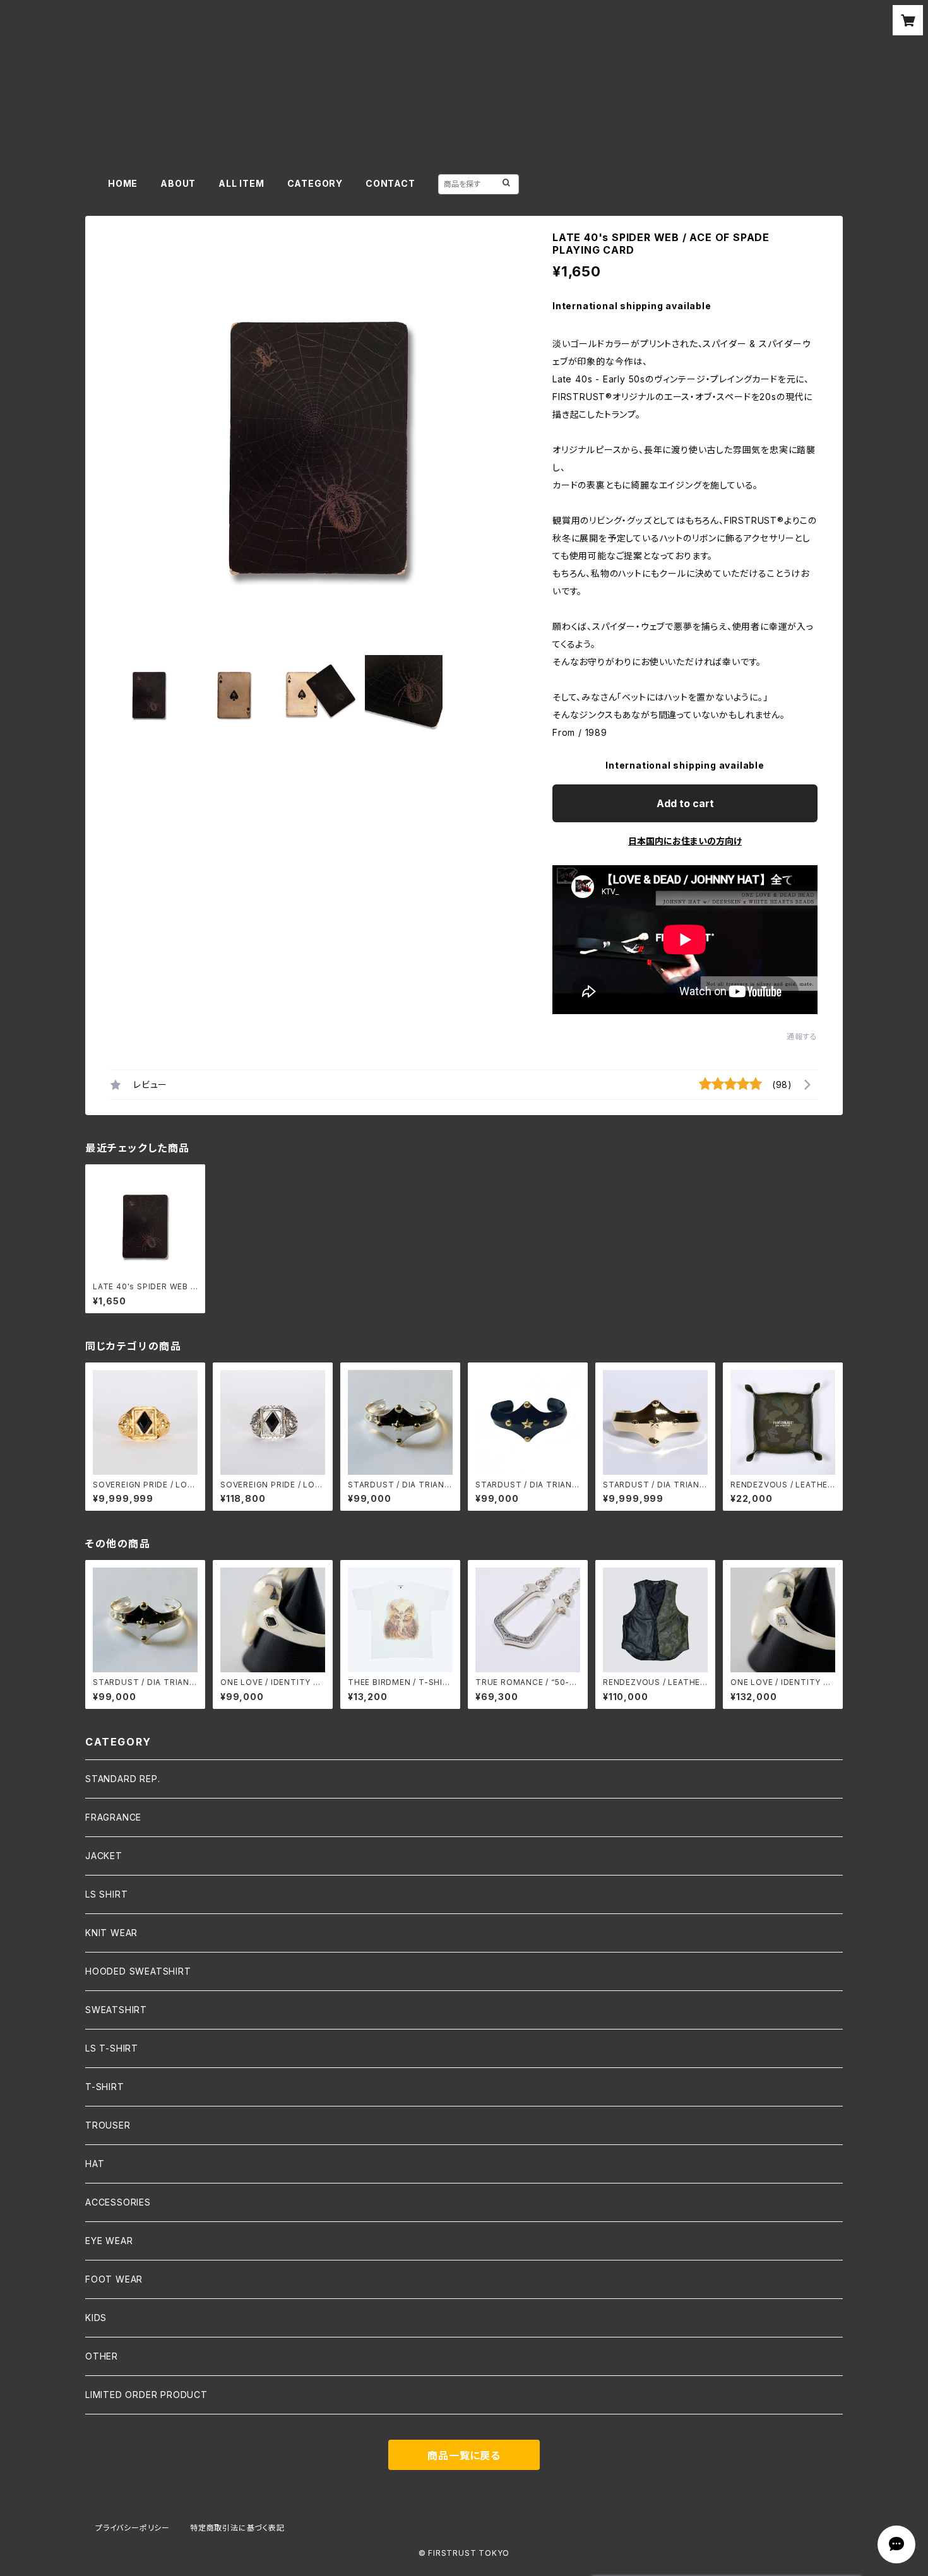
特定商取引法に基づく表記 (237, 2528)
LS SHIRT (106, 1894)
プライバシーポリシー (133, 2528)
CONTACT (390, 183)
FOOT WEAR (114, 2279)
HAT (95, 2164)
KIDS (96, 2318)
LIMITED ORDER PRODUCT (146, 2395)
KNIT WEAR (111, 1933)
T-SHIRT (105, 2087)
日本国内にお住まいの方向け (685, 841)
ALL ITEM (241, 183)
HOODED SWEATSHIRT (138, 1971)
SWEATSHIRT (116, 2010)
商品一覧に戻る (464, 2455)
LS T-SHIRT (112, 2048)
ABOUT (178, 183)
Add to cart (685, 803)
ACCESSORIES (118, 2202)
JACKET (104, 1856)
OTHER (102, 2356)
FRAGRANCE (113, 1817)
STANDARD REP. (122, 1779)
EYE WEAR (109, 2241)
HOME (123, 183)
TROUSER (108, 2125)
